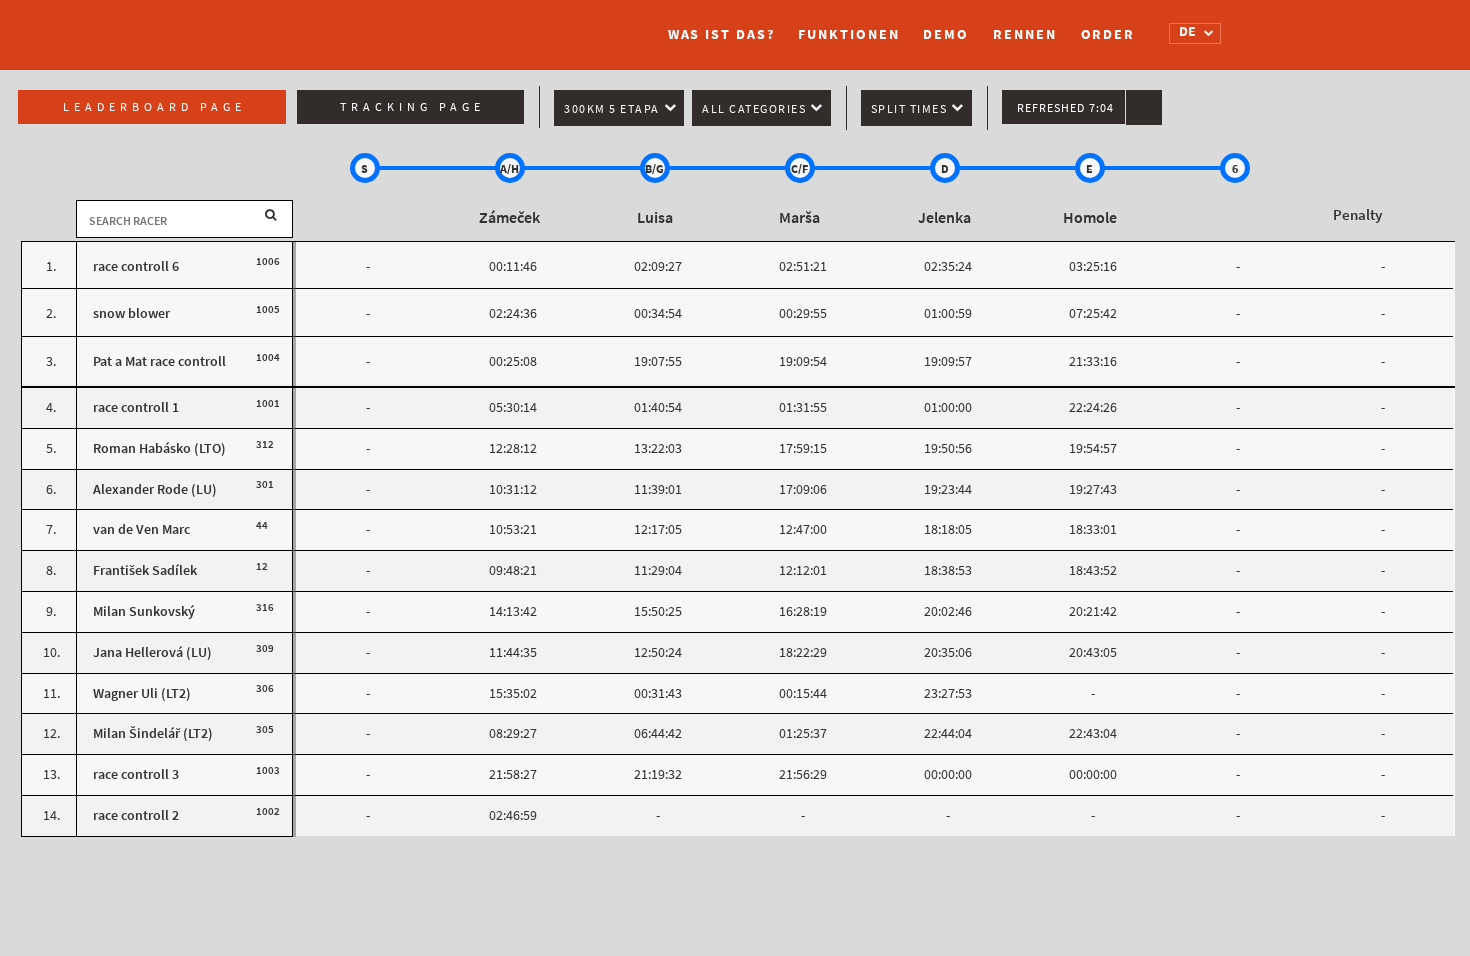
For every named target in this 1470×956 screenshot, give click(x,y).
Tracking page (412, 107)
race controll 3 (136, 774)
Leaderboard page (154, 107)
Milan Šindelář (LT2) (153, 733)
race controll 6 (136, 266)
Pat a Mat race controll (159, 361)
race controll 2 (136, 815)
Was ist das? (721, 34)
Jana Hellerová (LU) (152, 652)
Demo (946, 34)
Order (1108, 34)
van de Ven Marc (141, 529)
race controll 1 (136, 407)
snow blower (131, 313)
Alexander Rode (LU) (155, 489)
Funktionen (848, 34)
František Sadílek (145, 570)
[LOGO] (340, 25)
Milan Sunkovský (144, 611)
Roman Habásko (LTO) (159, 448)
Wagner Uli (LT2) (142, 693)
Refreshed (1065, 108)
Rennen (1024, 34)
